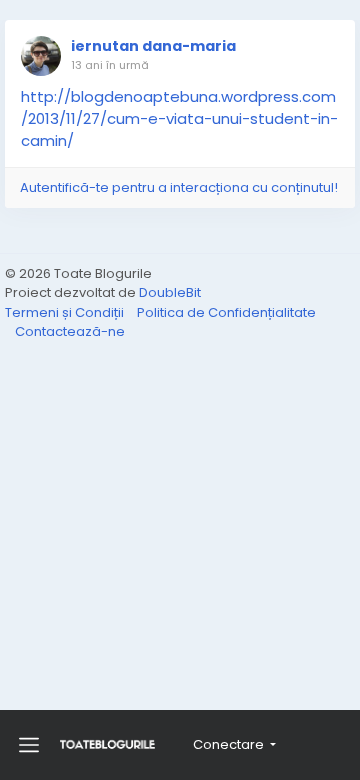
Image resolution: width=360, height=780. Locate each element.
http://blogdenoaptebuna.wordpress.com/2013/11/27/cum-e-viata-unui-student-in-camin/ (179, 118)
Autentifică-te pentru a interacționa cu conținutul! (179, 187)
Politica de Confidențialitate (226, 312)
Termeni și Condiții (66, 312)
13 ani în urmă (110, 65)
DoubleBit (170, 292)
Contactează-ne (70, 331)
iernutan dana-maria (153, 46)
